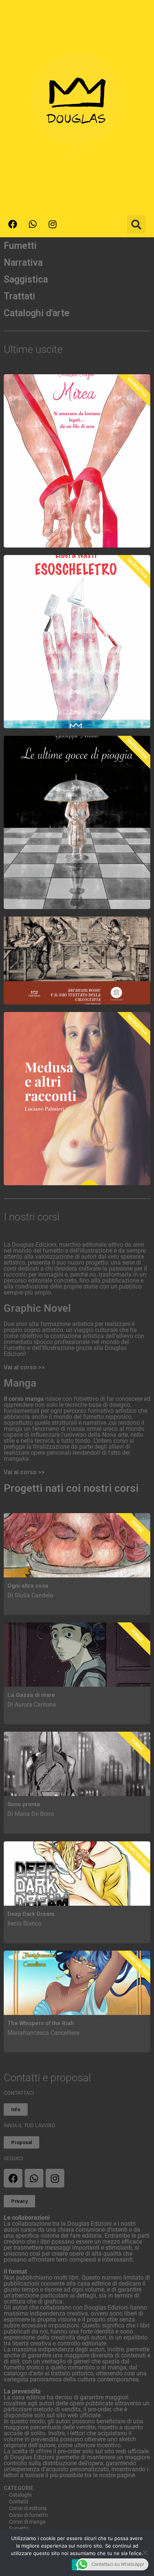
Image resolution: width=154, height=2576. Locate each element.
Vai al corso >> (24, 1367)
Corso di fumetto (28, 2515)
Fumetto (19, 2528)
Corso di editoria (28, 2508)
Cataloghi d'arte (37, 313)
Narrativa (23, 263)
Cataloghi (20, 2495)
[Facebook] (13, 224)
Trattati (19, 296)
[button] (136, 224)
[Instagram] (52, 224)
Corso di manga (27, 2522)
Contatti (19, 2502)
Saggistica (26, 279)
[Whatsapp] (33, 224)
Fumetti (20, 246)
